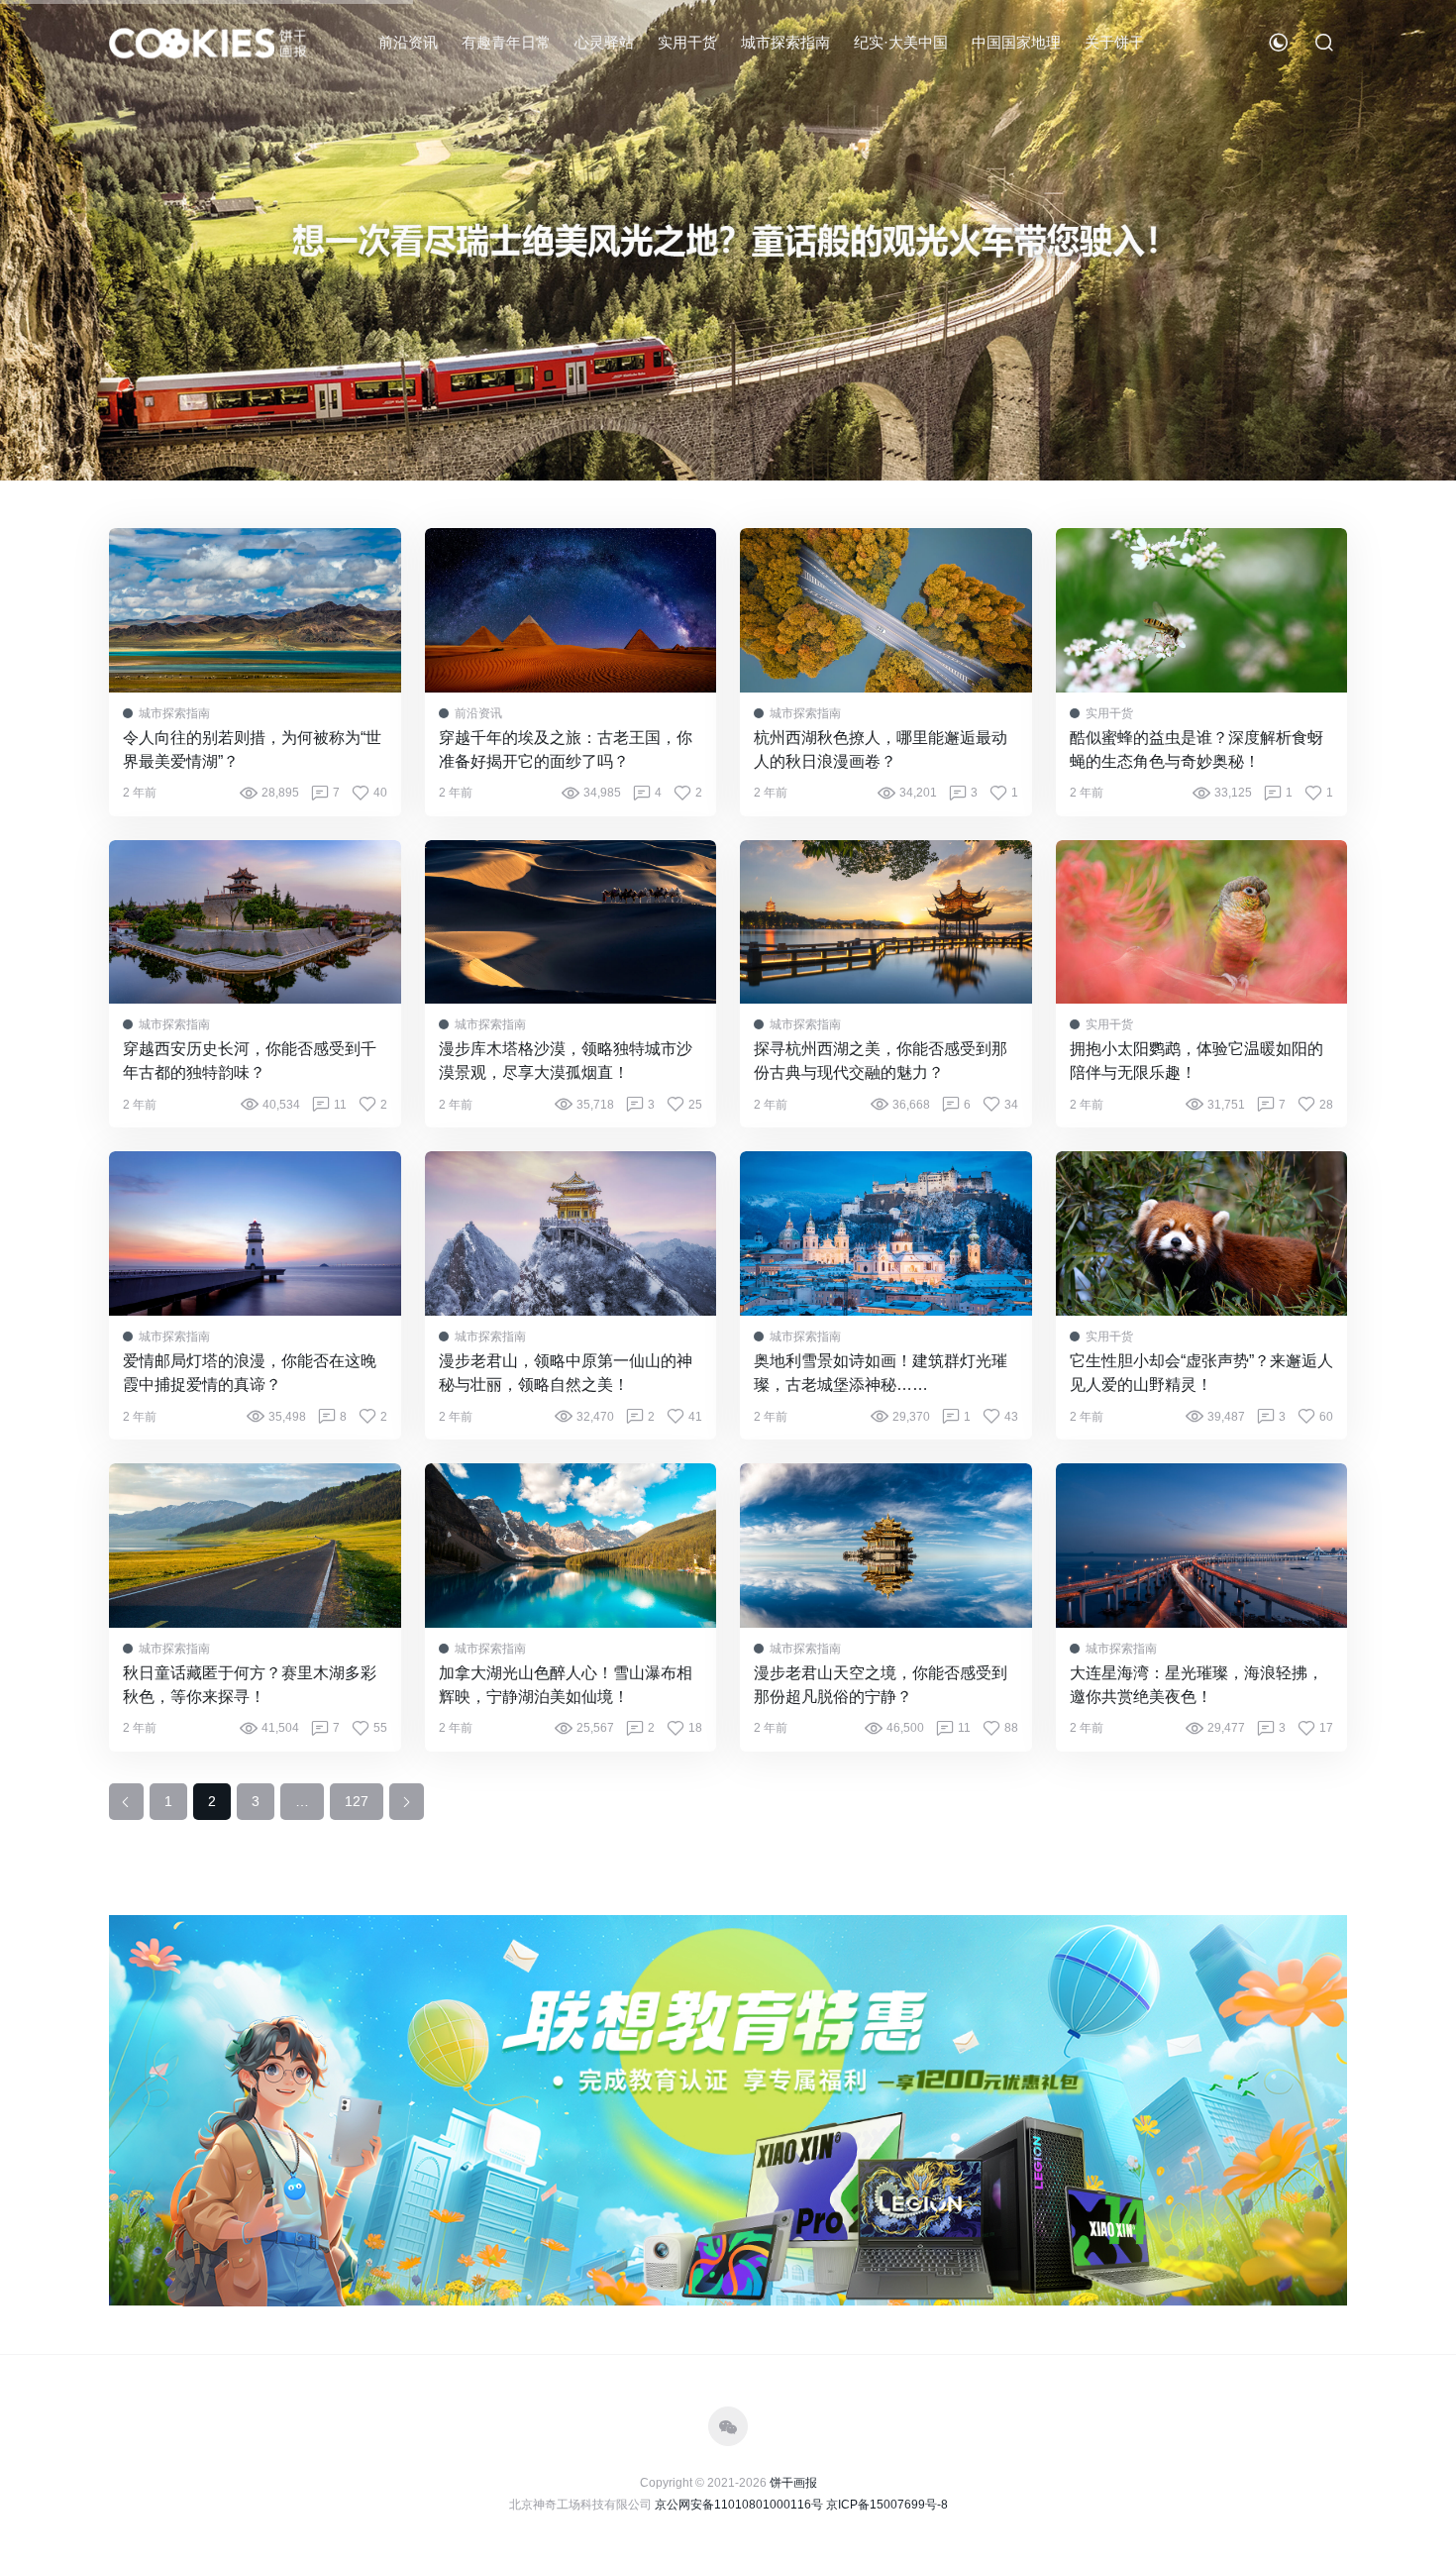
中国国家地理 (1016, 42)
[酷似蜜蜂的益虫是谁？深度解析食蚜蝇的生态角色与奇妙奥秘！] (1202, 610)
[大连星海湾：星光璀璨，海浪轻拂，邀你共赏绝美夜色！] (1202, 1546)
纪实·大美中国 (901, 42)
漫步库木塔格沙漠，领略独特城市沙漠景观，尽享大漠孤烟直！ (566, 1061)
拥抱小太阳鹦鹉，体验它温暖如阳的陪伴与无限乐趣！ (1196, 1061)
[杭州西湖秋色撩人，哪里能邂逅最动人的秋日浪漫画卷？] (886, 610)
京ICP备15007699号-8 (887, 2505)
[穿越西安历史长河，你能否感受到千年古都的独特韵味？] (255, 922)
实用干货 (687, 42)
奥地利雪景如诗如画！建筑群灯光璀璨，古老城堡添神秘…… (881, 1373)
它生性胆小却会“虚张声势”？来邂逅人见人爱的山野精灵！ (1201, 1373)
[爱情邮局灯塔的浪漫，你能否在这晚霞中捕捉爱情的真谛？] (255, 1233)
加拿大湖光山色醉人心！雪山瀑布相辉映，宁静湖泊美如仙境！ (566, 1685)
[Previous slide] (49, 241)
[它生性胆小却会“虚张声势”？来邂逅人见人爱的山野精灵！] (1202, 1233)
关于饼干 (1114, 42)
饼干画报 (793, 2483)
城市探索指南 (785, 42)
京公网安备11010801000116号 (739, 2505)
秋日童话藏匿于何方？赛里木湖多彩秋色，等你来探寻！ (250, 1685)
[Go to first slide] (1407, 241)
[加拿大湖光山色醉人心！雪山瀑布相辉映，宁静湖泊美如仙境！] (571, 1546)
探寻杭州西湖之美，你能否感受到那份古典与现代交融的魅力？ (881, 1061)
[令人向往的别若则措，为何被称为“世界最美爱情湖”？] (255, 610)
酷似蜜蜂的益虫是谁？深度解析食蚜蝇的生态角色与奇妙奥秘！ (1196, 749)
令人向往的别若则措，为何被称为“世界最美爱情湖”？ (252, 749)
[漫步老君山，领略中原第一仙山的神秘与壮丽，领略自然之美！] (571, 1233)
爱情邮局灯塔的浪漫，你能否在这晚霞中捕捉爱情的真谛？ (250, 1373)
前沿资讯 (408, 42)
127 (357, 1801)
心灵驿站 (604, 42)
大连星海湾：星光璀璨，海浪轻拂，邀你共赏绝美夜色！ (1196, 1685)
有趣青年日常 (506, 42)
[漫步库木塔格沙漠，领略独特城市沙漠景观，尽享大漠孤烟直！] (571, 922)
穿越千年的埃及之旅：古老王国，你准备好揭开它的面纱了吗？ (566, 749)
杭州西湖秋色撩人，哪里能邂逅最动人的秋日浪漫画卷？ (881, 749)
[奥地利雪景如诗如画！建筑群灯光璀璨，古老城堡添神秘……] (886, 1233)
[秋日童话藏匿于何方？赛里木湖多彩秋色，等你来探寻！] (255, 1546)
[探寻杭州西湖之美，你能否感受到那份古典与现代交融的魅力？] (886, 922)
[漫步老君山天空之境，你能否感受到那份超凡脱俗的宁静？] (886, 1546)
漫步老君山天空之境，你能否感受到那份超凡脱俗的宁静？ (881, 1685)
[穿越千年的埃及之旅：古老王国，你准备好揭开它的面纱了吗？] (571, 610)
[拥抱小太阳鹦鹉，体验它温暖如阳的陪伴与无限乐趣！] (1202, 922)
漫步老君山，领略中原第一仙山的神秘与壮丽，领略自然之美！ (566, 1373)
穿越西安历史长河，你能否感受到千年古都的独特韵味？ (250, 1061)
